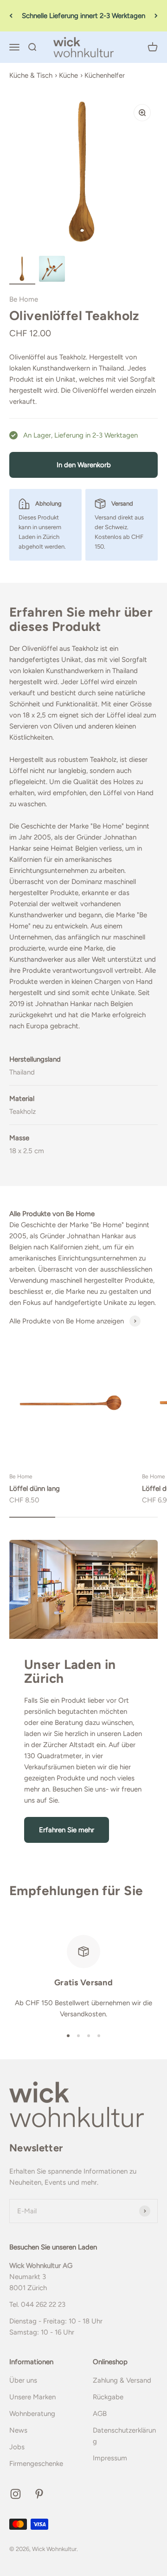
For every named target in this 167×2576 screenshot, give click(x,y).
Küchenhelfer (105, 75)
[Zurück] (11, 16)
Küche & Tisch (31, 75)
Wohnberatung (32, 2414)
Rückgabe (108, 2397)
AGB (100, 2414)
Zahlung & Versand (122, 2380)
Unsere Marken (32, 2397)
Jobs (17, 2447)
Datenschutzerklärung (124, 2436)
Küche (68, 75)
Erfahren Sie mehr (67, 1830)
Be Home (24, 299)
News (18, 2430)
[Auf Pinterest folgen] (39, 2494)
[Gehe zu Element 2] (52, 270)
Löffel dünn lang (35, 1489)
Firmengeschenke (36, 2464)
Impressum (110, 2458)
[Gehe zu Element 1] (22, 270)
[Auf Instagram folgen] (16, 2494)
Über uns (23, 2380)
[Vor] (156, 16)
